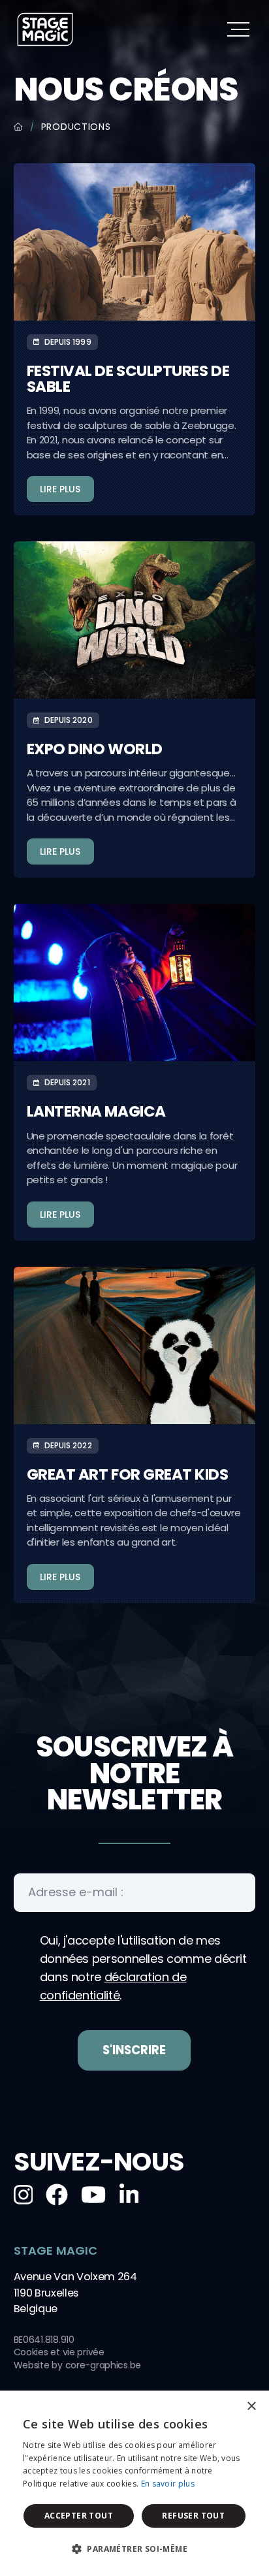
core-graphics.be (103, 2365)
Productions (76, 127)
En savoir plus (168, 2484)
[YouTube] (93, 2195)
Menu (238, 29)
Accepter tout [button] (79, 2516)
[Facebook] (57, 2195)
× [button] (251, 2407)
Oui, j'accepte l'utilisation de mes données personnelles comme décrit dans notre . (143, 1968)
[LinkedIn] (129, 2195)
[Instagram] (24, 2195)
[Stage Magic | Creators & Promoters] (45, 29)
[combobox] (223, 2407)
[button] (134, 2549)
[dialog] (134, 2483)
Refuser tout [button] (193, 2516)
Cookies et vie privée (59, 2352)
